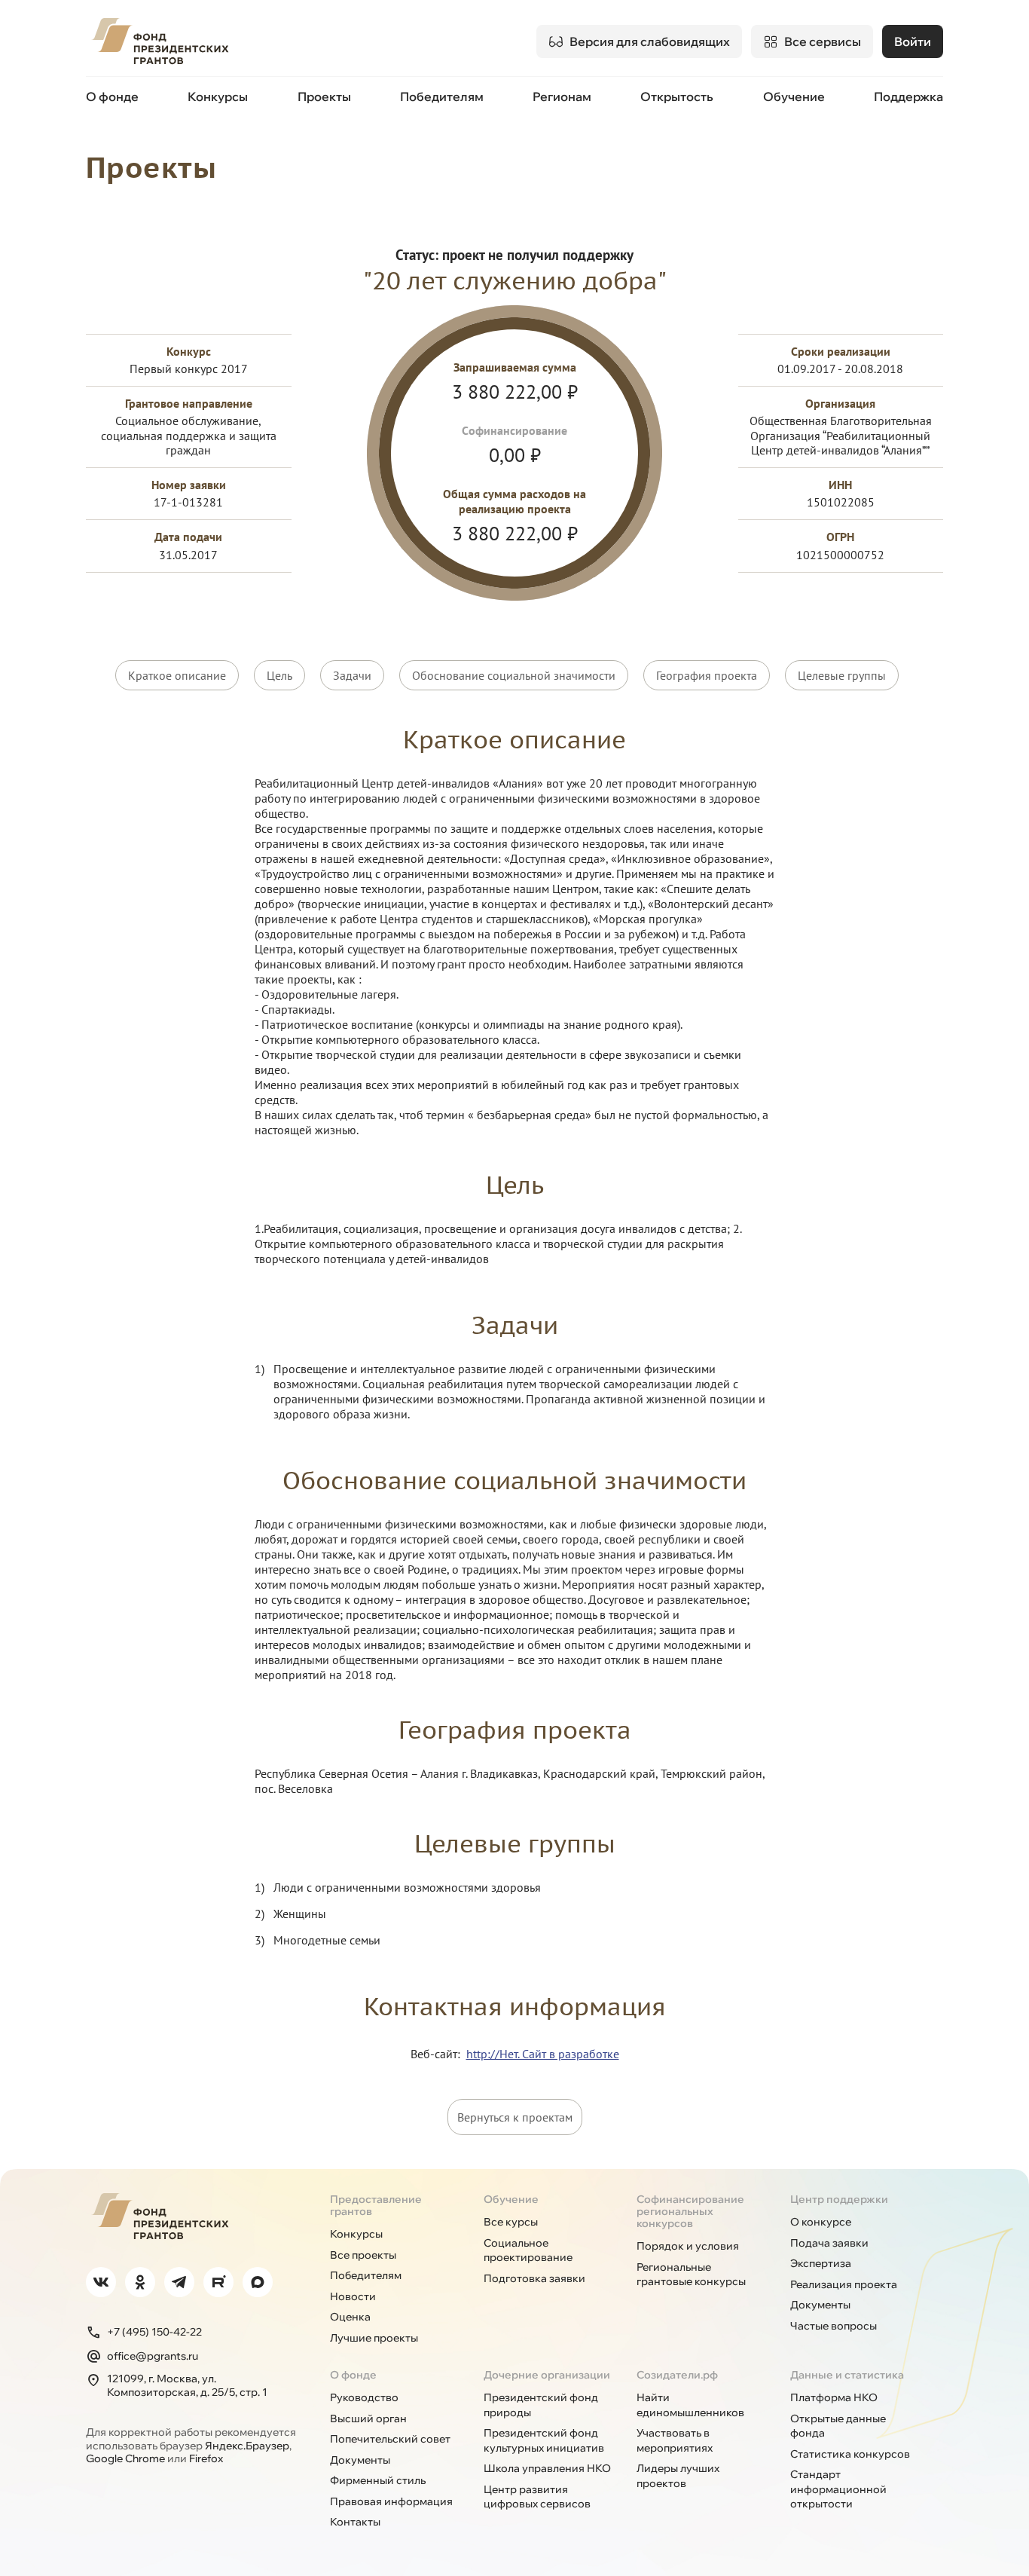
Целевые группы (842, 675)
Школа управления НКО (547, 2468)
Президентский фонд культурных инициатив (544, 2440)
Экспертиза (821, 2263)
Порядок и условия (688, 2246)
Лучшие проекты (374, 2338)
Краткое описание (177, 675)
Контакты (355, 2522)
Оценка (350, 2317)
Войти (913, 41)
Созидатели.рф (677, 2375)
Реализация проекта (844, 2284)
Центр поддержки (839, 2199)
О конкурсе (821, 2222)
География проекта (707, 675)
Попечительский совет (390, 2439)
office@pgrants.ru (153, 2356)
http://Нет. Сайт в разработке (543, 2054)
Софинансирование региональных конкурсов (690, 2211)
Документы (820, 2305)
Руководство (364, 2397)
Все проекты (363, 2255)
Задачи (352, 675)
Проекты (324, 96)
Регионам (562, 96)
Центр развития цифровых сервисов (537, 2497)
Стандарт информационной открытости (838, 2489)
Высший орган (368, 2418)
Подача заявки (829, 2243)
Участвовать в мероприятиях (675, 2440)
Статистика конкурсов (850, 2454)
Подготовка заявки (534, 2278)
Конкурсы (218, 96)
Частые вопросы (834, 2326)
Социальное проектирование (528, 2250)
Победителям (442, 96)
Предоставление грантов (376, 2205)
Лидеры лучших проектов (678, 2476)
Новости (353, 2296)
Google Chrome (125, 2458)
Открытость (677, 96)
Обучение (794, 96)
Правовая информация (391, 2501)
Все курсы (511, 2222)
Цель (279, 675)
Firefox (206, 2458)
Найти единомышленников (690, 2405)
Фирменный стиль (378, 2480)
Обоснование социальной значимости (514, 675)
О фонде (112, 96)
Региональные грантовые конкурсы (691, 2275)
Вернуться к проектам (515, 2117)
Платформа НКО (834, 2397)
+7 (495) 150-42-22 (154, 2332)
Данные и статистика (847, 2375)
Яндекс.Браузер (247, 2446)
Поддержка (908, 96)
